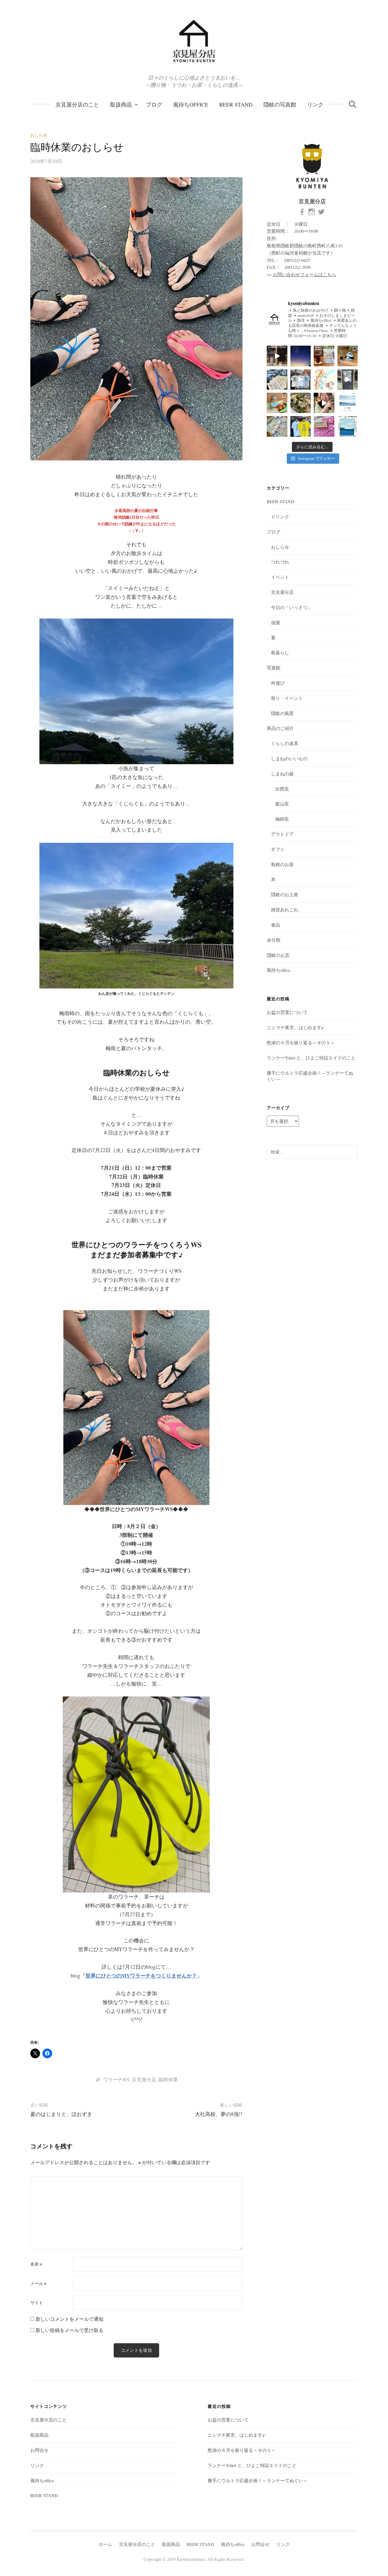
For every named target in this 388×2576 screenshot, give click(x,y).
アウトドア (282, 834)
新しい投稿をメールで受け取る (69, 2330)
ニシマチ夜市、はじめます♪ (295, 1027)
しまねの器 (282, 774)
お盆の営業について (287, 1012)
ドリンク (280, 517)
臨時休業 (168, 2079)
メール (38, 2283)
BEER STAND (236, 104)
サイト (37, 2303)
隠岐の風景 (282, 713)
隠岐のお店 (278, 955)
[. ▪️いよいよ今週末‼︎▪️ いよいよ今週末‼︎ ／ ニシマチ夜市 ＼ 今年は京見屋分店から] (324, 380)
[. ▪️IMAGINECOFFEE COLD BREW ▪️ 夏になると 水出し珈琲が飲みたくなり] (324, 356)
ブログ (154, 104)
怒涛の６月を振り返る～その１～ (301, 1042)
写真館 (274, 668)
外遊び (278, 683)
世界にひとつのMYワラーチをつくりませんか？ (141, 1976)
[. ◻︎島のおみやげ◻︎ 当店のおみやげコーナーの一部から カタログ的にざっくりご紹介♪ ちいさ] (277, 356)
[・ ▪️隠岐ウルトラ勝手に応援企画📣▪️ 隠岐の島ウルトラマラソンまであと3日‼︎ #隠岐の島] (301, 426)
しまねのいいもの (289, 758)
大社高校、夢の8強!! (219, 2114)
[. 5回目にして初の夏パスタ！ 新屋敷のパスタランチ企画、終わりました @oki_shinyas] (348, 380)
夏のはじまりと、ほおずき (61, 2114)
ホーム (105, 2544)
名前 (36, 2264)
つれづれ (280, 562)
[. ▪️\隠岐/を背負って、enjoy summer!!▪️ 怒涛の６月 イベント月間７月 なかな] (301, 380)
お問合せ (39, 2450)
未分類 (274, 940)
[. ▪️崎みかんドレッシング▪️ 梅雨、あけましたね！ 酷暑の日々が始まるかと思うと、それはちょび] (277, 403)
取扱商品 (121, 104)
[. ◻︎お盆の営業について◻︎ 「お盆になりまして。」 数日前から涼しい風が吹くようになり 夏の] (301, 356)
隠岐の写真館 (280, 104)
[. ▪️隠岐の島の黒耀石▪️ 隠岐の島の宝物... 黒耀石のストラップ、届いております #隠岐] (348, 356)
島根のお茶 (282, 864)
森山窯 (282, 804)
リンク (315, 104)
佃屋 (276, 622)
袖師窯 (282, 819)
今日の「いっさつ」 (291, 607)
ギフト (278, 849)
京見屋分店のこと (77, 104)
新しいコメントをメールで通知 (69, 2319)
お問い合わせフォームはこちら (305, 274)
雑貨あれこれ (285, 910)
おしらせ (39, 135)
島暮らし (280, 652)
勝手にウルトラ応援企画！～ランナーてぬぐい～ (258, 2480)
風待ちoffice (191, 104)
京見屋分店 (144, 2079)
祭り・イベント (287, 698)
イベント (280, 577)
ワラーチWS (116, 2079)
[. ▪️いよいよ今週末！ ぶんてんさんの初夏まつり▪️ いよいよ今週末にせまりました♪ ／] (348, 426)
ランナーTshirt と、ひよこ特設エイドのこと (311, 1058)
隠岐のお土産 (285, 894)
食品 (276, 925)
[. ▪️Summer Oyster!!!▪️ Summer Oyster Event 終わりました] (324, 403)
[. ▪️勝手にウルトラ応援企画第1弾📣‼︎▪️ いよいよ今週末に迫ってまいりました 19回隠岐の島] (324, 426)
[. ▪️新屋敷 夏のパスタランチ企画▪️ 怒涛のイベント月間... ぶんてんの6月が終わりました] (301, 403)
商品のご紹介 (280, 728)
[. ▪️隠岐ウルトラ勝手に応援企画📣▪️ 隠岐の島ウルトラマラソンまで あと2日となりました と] (277, 426)
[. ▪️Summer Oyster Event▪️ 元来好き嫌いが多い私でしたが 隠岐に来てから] (348, 403)
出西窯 (282, 789)
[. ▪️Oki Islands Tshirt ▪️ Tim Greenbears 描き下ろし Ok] (277, 380)
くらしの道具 (285, 743)
